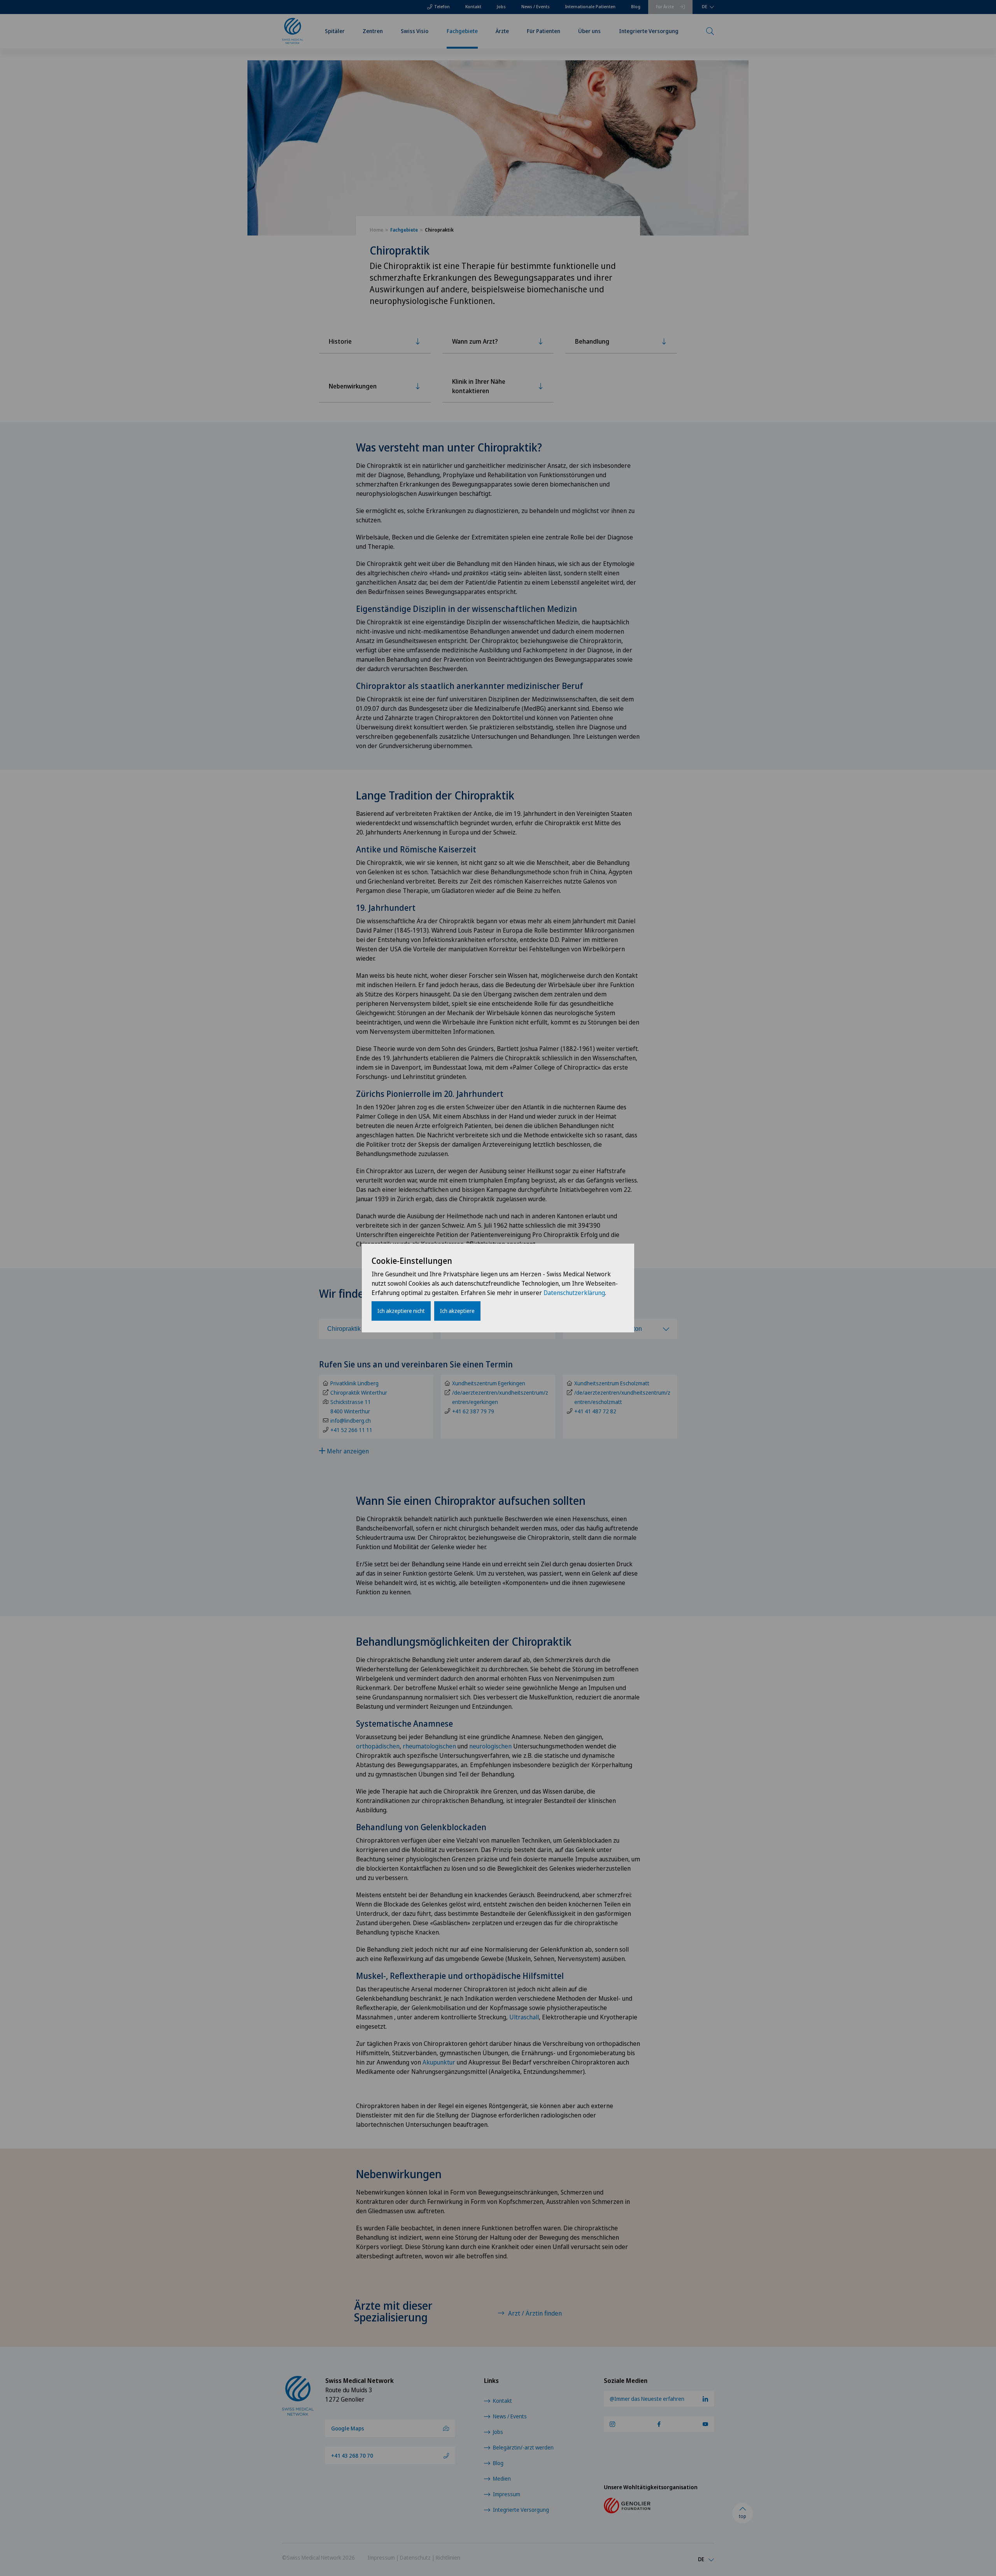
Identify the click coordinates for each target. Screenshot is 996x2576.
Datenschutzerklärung (574, 1293)
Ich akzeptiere (457, 1311)
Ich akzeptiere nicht (401, 1311)
